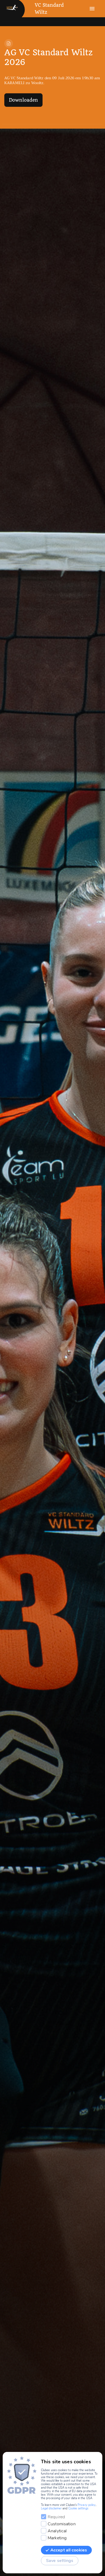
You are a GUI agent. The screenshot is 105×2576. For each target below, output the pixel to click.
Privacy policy (87, 2505)
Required (56, 2517)
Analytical (57, 2531)
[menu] (92, 9)
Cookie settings (78, 2508)
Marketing (57, 2538)
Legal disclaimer (51, 2508)
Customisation (62, 2524)
